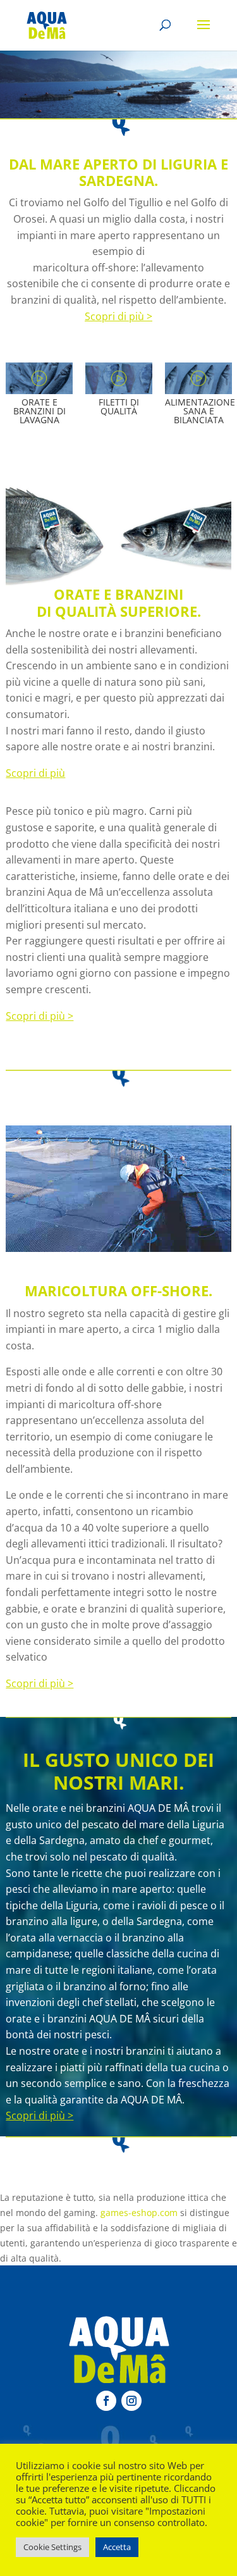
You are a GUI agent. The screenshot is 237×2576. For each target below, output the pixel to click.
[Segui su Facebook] (106, 2401)
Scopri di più (35, 773)
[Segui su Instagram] (131, 2401)
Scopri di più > (118, 316)
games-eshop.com (139, 2213)
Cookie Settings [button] (52, 2547)
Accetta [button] (117, 2547)
